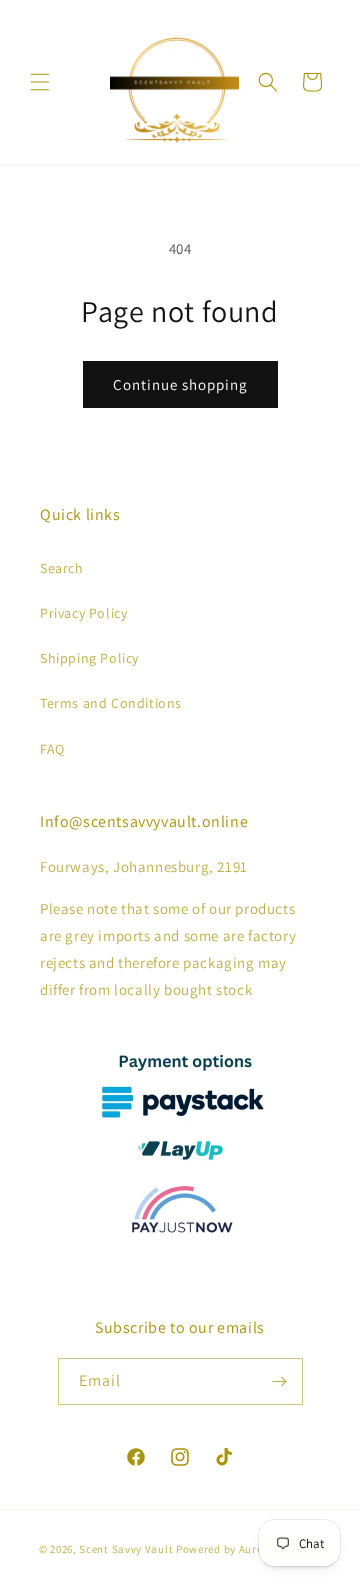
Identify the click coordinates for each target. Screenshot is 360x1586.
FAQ (52, 749)
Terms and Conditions (111, 703)
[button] (40, 82)
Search (62, 568)
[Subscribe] (280, 1381)
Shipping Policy (89, 658)
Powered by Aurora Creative (248, 1549)
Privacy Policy (83, 613)
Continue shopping (180, 384)
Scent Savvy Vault (126, 1549)
